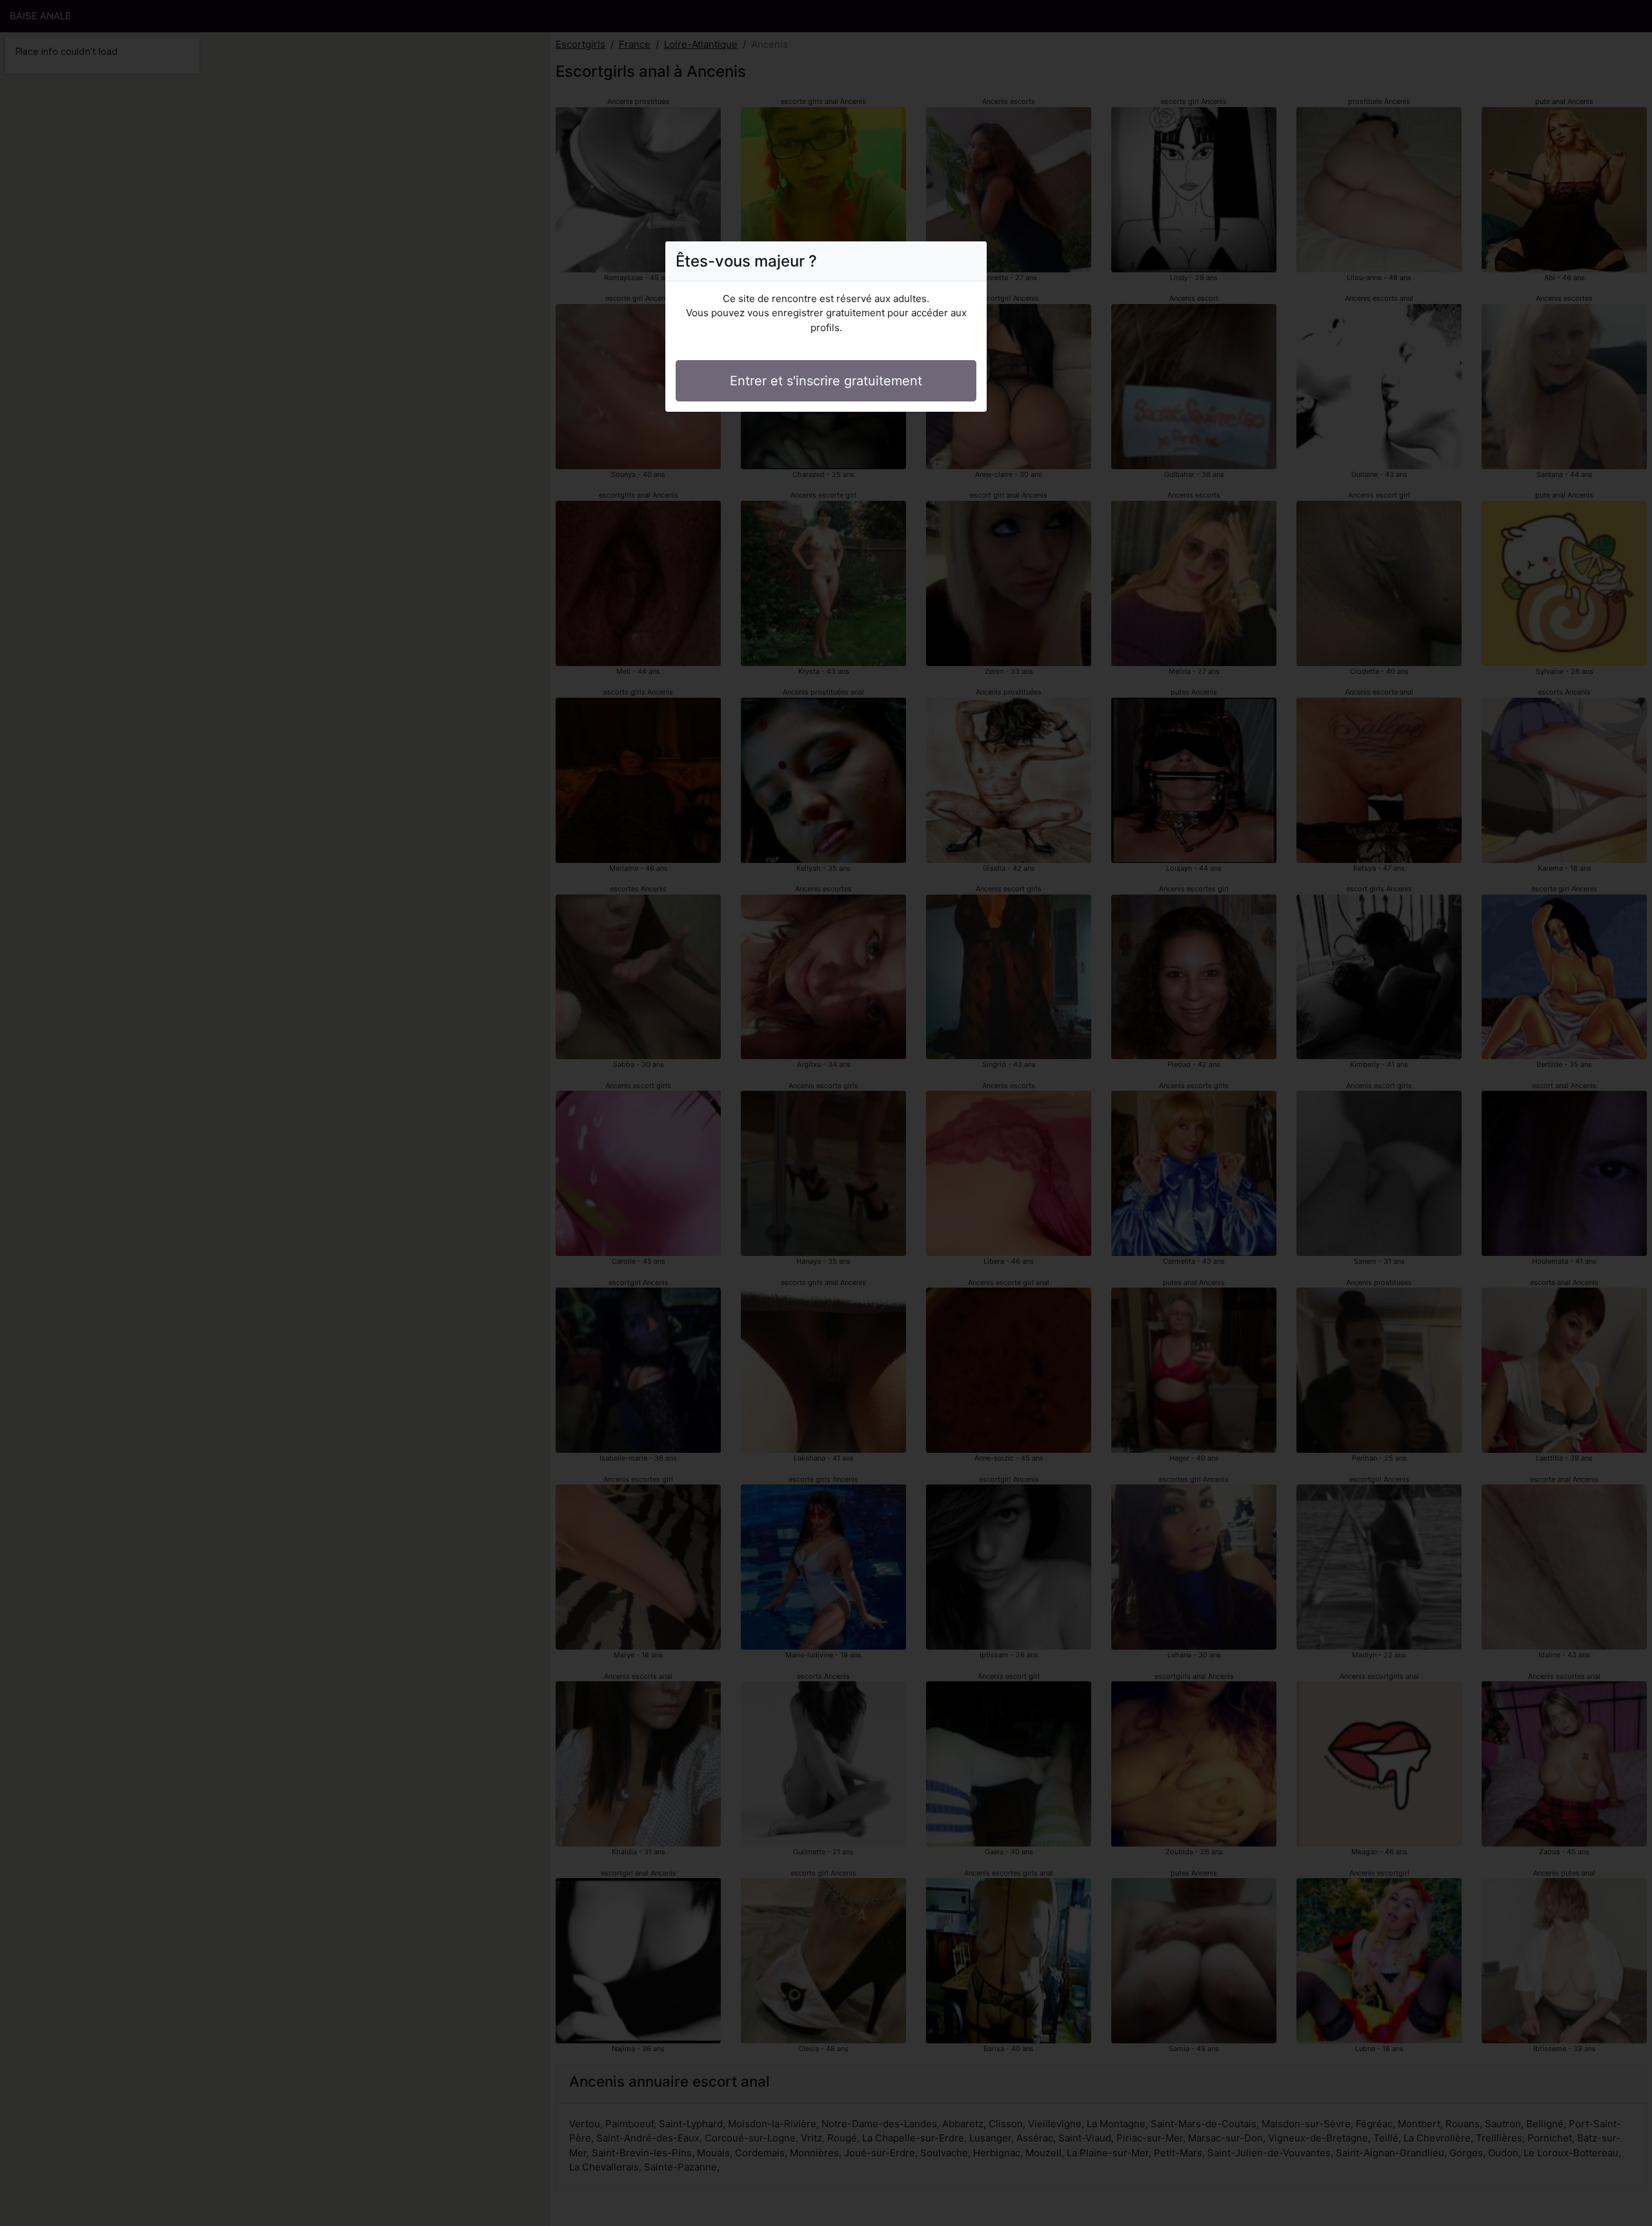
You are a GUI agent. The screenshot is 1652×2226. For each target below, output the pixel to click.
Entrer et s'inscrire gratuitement (826, 381)
